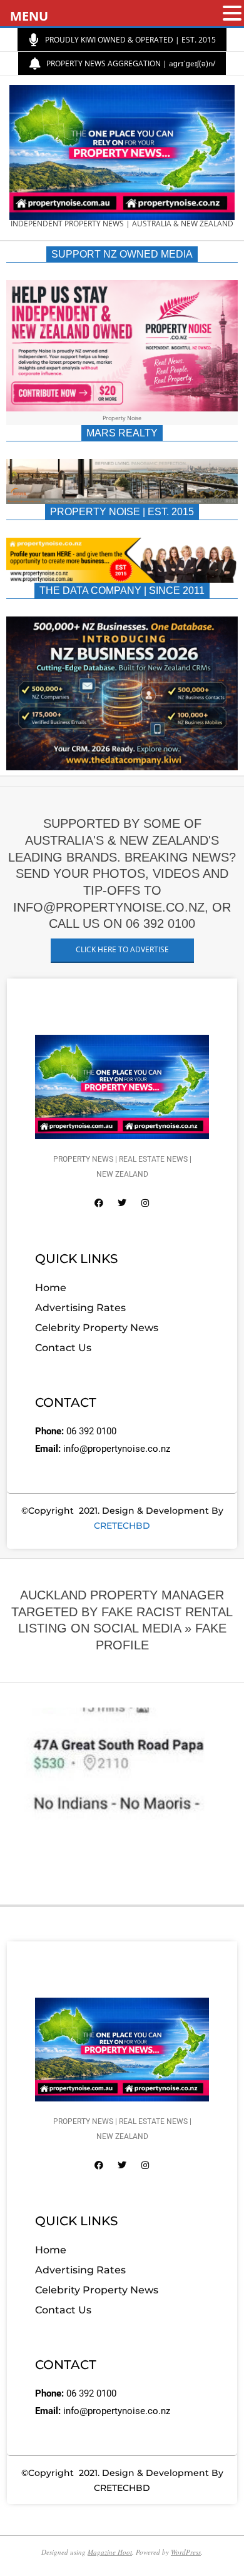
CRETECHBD (122, 1526)
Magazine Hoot (110, 2552)
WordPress (186, 2552)
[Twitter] (122, 1203)
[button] (232, 14)
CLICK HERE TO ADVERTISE (122, 949)
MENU (29, 16)
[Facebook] (99, 1203)
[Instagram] (145, 1203)
